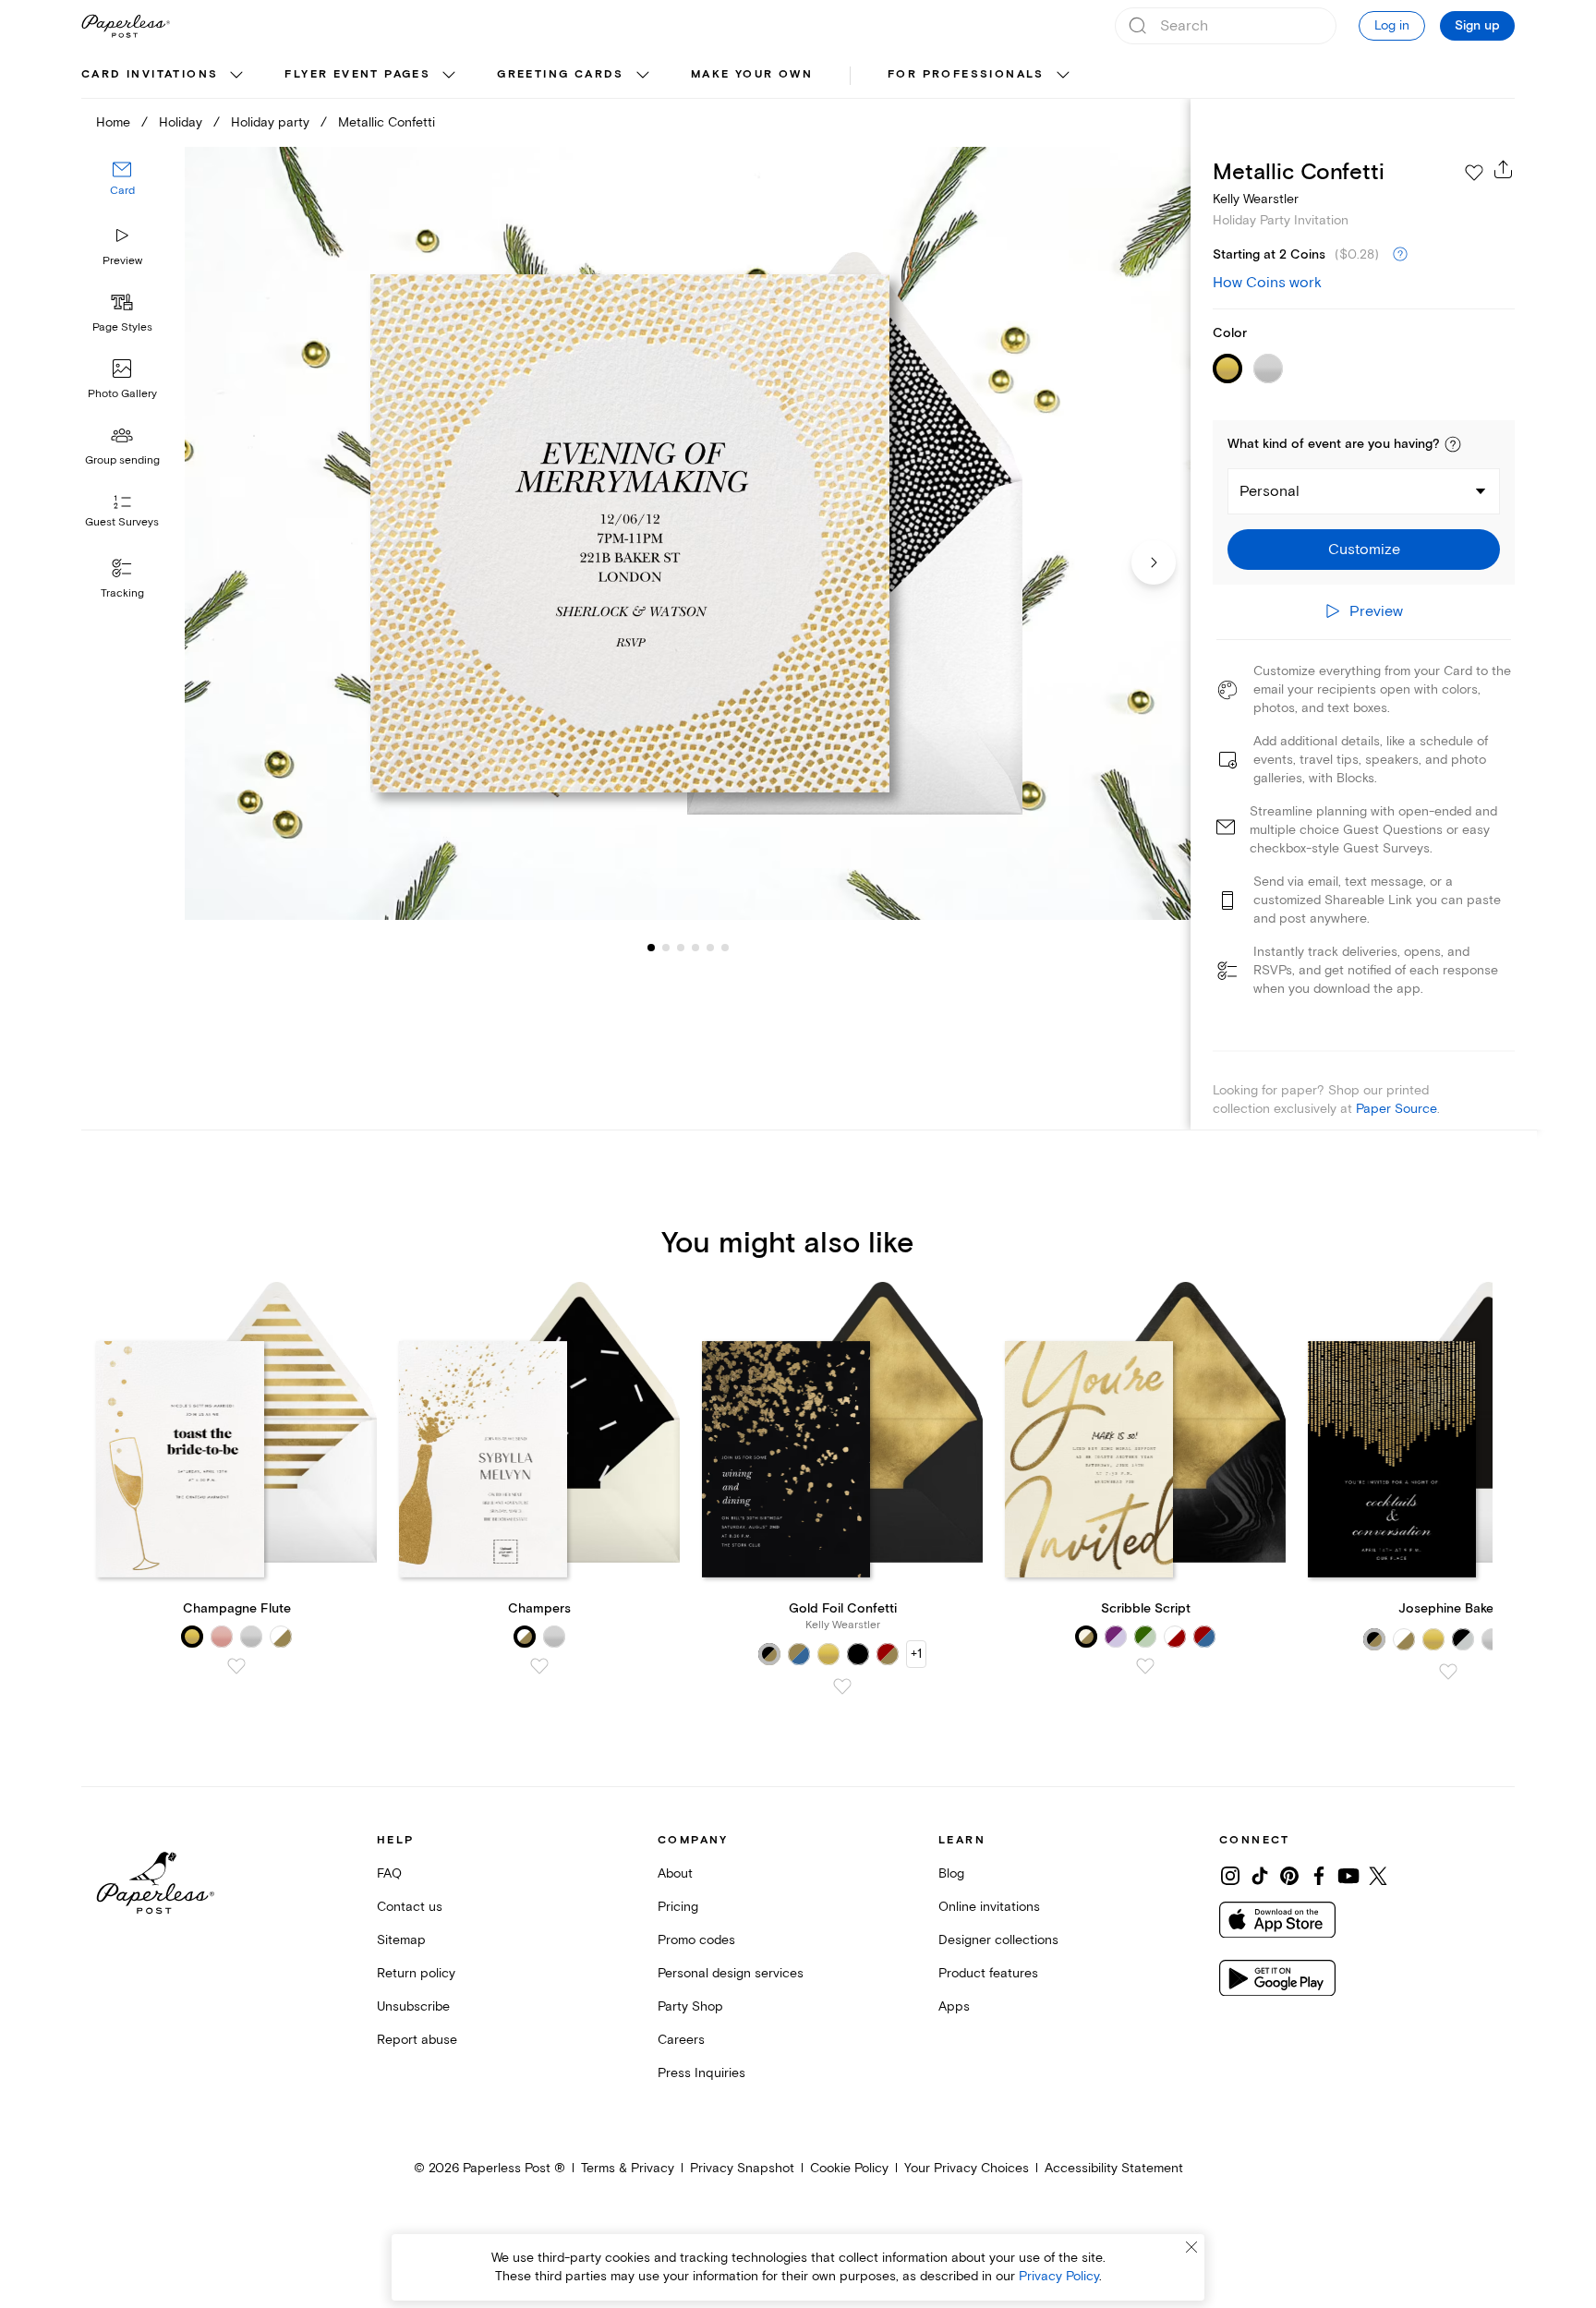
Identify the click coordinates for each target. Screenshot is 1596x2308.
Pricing (678, 1907)
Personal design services (731, 1973)
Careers (681, 2040)
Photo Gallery (122, 394)
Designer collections (998, 1940)
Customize (1364, 550)
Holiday (181, 122)
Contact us (410, 1907)
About (675, 1873)
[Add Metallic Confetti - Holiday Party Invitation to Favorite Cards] (1474, 173)
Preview (122, 261)
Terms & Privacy (628, 2168)
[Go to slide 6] (710, 948)
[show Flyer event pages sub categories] (449, 76)
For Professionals (966, 74)
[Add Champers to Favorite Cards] (539, 1666)
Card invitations (150, 74)
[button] (1453, 444)
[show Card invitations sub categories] (236, 76)
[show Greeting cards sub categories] (643, 76)
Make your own (752, 74)
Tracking (122, 593)
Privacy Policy (1059, 2276)
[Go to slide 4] (681, 948)
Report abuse (417, 2040)
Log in (1392, 25)
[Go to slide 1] (651, 948)
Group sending (122, 460)
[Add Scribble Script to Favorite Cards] (1145, 1666)
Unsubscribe (413, 2006)
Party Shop (690, 2006)
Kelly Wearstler (1256, 199)
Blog (951, 1873)
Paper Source (1396, 1109)
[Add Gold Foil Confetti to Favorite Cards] (842, 1686)
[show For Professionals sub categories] (1063, 76)
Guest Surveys (122, 523)
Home (113, 122)
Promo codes (696, 1940)
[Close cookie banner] (1191, 2247)
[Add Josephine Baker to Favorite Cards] (1448, 1672)
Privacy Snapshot (742, 2168)
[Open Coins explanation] (1400, 255)
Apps (954, 2006)
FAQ (389, 1873)
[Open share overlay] (1504, 169)
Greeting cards (561, 74)
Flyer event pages (357, 74)
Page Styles (122, 327)
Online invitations (989, 1907)
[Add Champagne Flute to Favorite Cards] (236, 1666)
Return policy (416, 1973)
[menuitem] (164, 76)
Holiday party (270, 122)
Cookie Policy (849, 2168)
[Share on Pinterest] (1289, 1876)
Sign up (1477, 26)
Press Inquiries (701, 2073)
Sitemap (401, 1940)
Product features (988, 1973)
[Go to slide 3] (666, 948)
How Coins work (1267, 283)
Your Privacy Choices (967, 2168)
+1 (916, 1654)
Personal (1270, 491)
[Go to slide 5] (695, 948)
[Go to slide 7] (725, 948)
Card (122, 192)
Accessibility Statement (1114, 2168)
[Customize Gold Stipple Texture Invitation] (687, 533)
